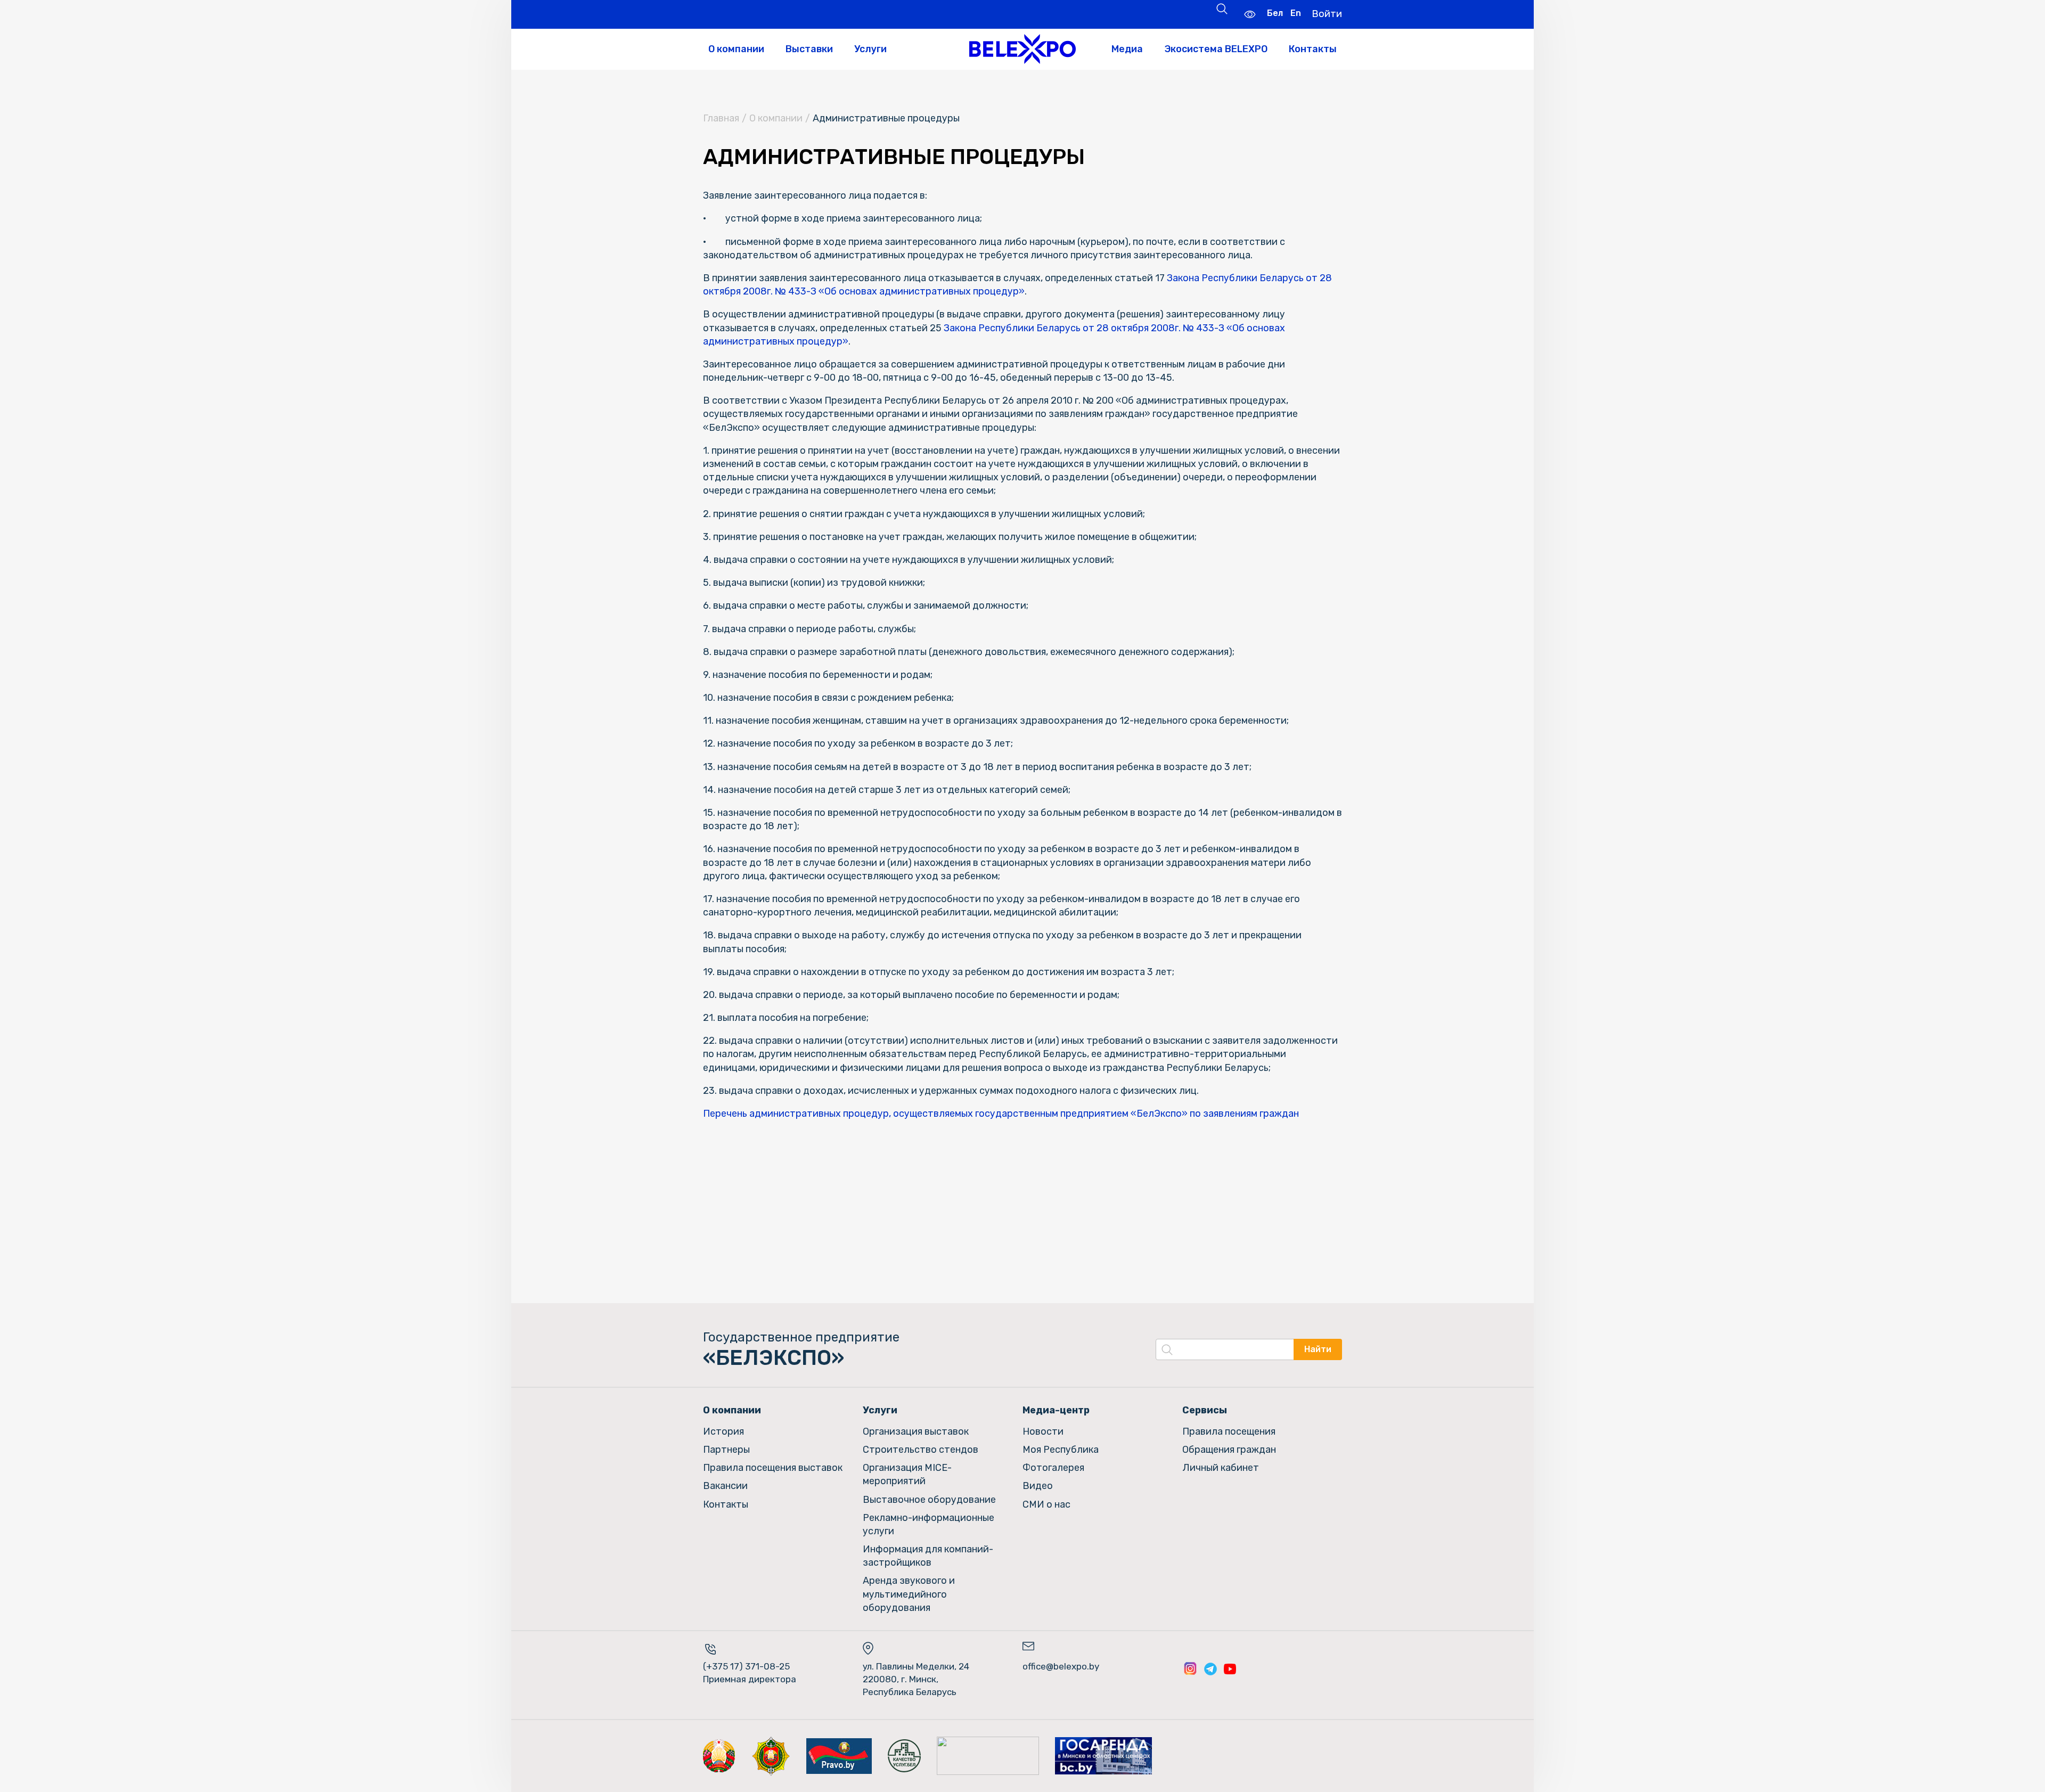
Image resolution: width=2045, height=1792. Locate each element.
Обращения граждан (1229, 1450)
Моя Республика (1061, 1450)
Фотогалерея (1053, 1468)
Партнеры (726, 1450)
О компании (736, 49)
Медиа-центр (1056, 1410)
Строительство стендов (921, 1450)
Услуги (870, 49)
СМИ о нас (1046, 1504)
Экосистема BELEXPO (1216, 49)
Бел (1275, 13)
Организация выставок (916, 1431)
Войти (1327, 14)
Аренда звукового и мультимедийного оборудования (909, 1594)
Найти (1318, 1349)
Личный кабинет (1221, 1468)
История (723, 1431)
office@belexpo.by (1061, 1666)
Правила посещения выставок (773, 1468)
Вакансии (725, 1486)
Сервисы (1205, 1410)
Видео (1038, 1486)
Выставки (809, 49)
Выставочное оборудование (929, 1500)
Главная (721, 118)
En (1296, 13)
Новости (1043, 1431)
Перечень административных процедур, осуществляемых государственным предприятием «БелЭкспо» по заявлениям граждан (1001, 1114)
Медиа (1127, 49)
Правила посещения (1229, 1431)
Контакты (1313, 49)
